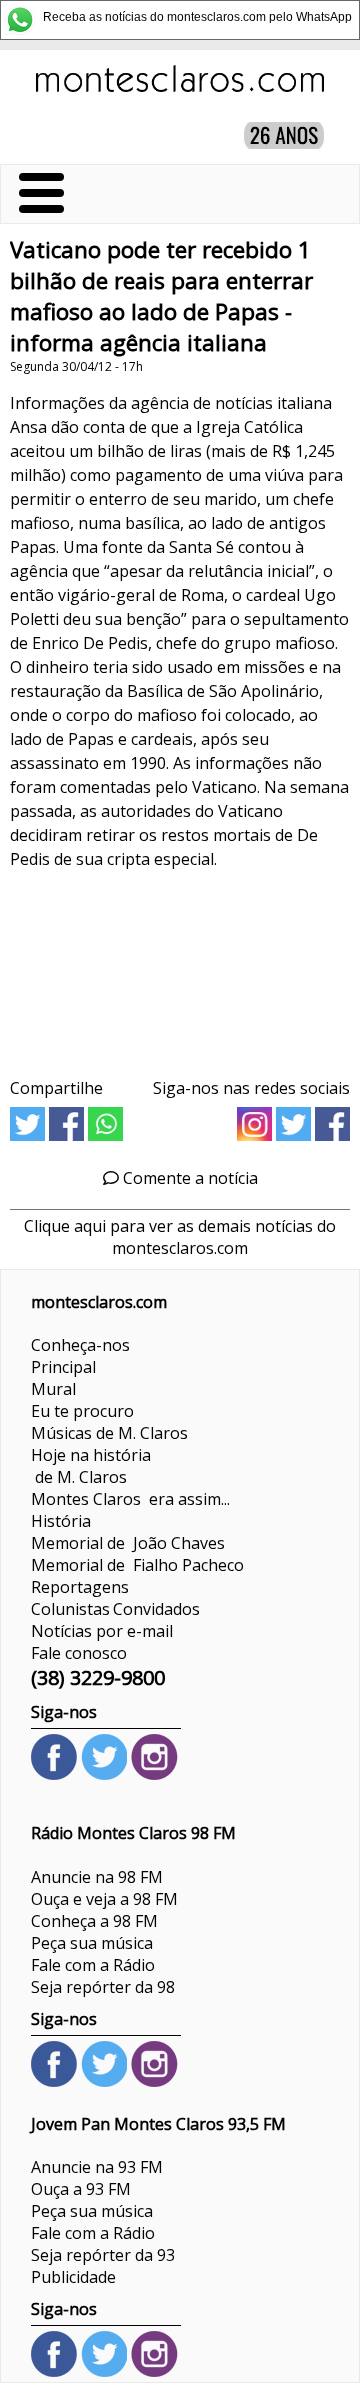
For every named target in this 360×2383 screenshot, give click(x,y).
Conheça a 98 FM (94, 1921)
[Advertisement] (180, 967)
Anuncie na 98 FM (97, 1877)
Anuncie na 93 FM (97, 2167)
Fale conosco (79, 1653)
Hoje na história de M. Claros (91, 1466)
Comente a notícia (188, 1178)
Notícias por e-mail (102, 1631)
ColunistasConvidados (115, 1609)
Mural (53, 1389)
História (61, 1521)
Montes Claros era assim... (130, 1499)
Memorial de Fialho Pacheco (137, 1565)
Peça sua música (92, 1943)
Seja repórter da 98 (103, 1987)
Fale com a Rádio (93, 1965)
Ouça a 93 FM (81, 2189)
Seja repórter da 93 (103, 2255)
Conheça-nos (80, 1345)
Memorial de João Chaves (128, 1543)
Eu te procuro (82, 1411)
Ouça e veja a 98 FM (104, 1899)
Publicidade (73, 2277)
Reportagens (80, 1587)
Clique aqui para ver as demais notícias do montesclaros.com (180, 1237)
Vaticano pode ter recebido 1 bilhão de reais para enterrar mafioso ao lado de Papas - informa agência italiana (161, 296)
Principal (63, 1367)
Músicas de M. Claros (109, 1433)
